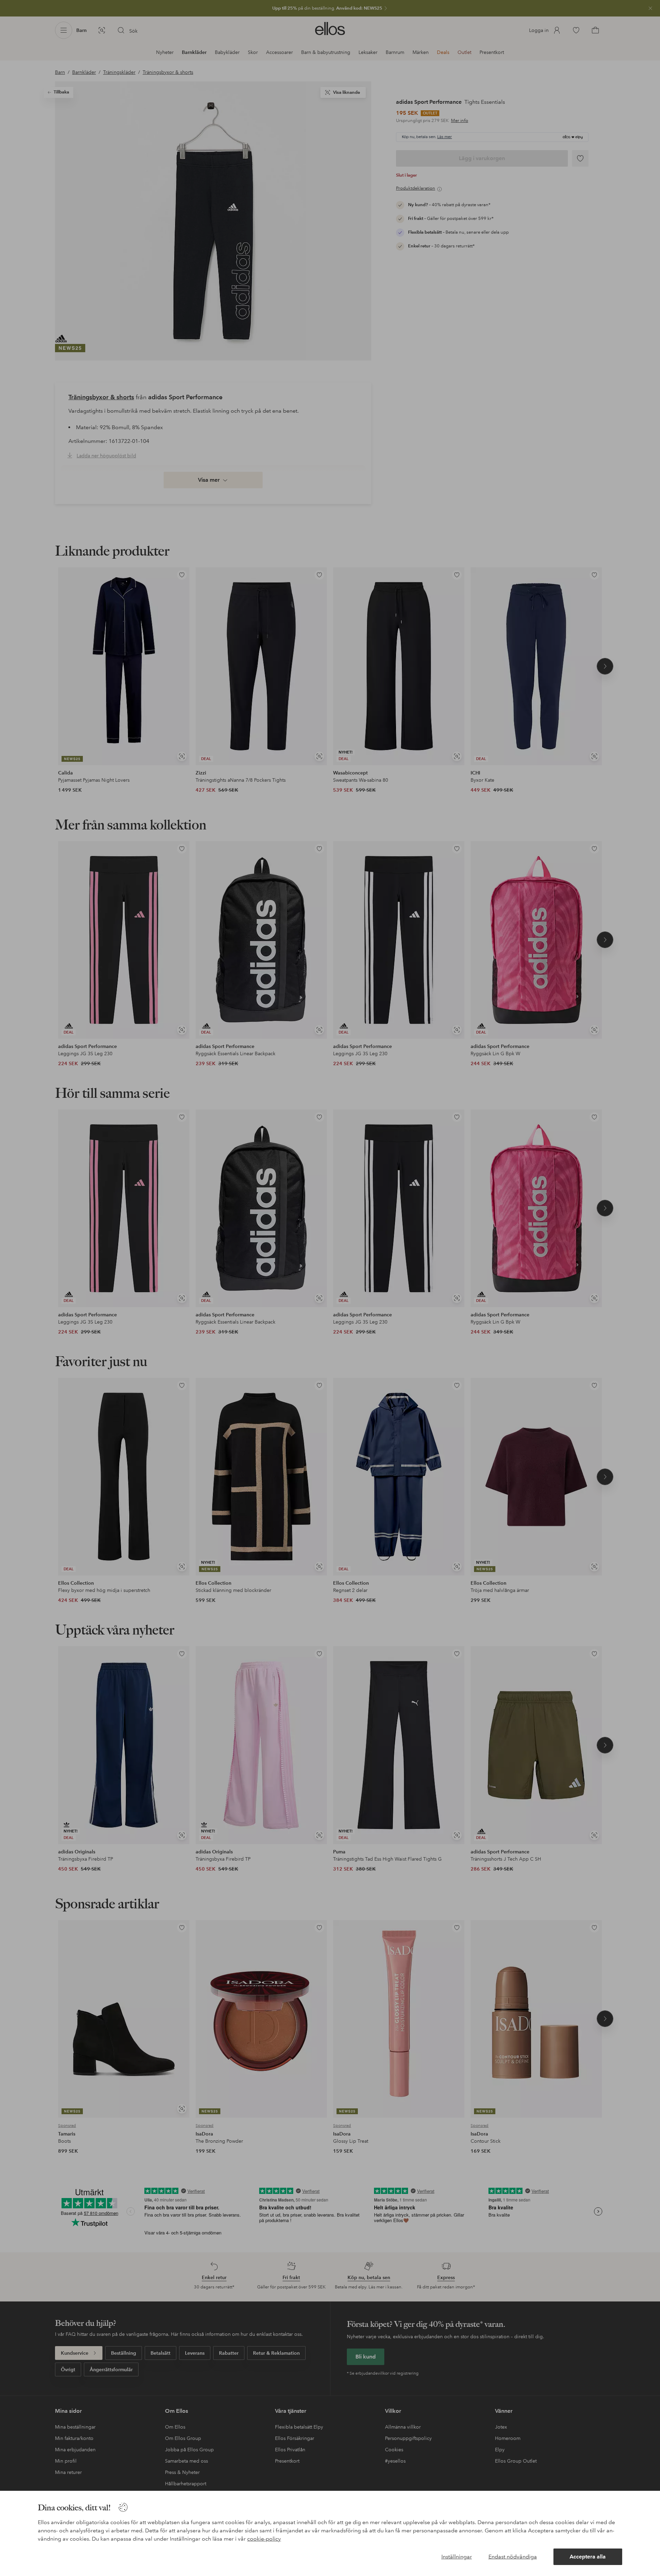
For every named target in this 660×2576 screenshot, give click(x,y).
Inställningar (457, 2557)
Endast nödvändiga (513, 2557)
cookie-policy (264, 2539)
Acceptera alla (588, 2557)
